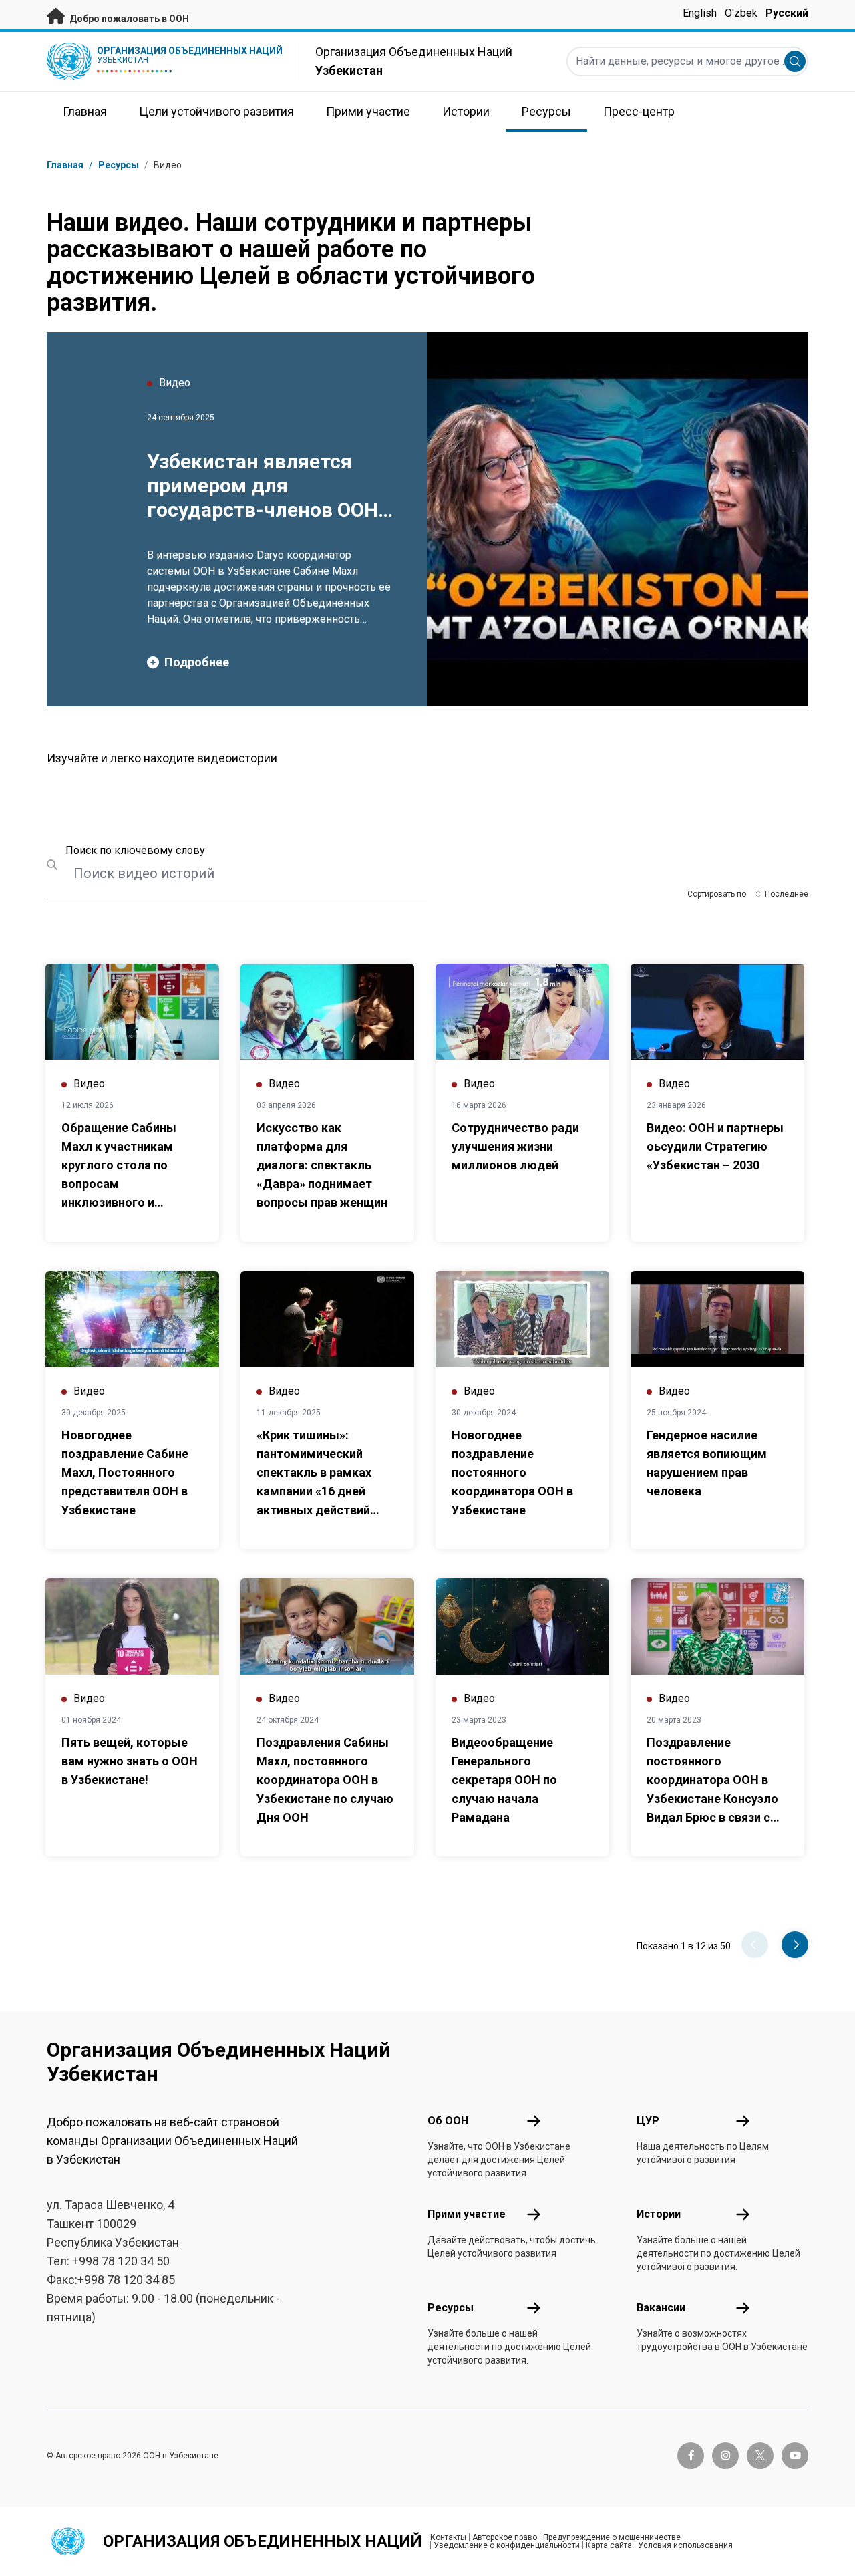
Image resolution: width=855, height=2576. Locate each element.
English (700, 13)
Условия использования (685, 2545)
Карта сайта (609, 2545)
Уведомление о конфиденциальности (507, 2545)
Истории (659, 2214)
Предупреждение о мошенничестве (612, 2537)
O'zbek (741, 13)
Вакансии (661, 2308)
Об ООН (448, 2121)
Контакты (448, 2537)
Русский (787, 13)
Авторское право (505, 2537)
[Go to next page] (795, 1945)
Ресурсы (451, 2308)
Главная (65, 165)
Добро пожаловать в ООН (128, 19)
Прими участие (467, 2214)
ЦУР (648, 2121)
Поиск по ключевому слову (135, 850)
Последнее (787, 894)
